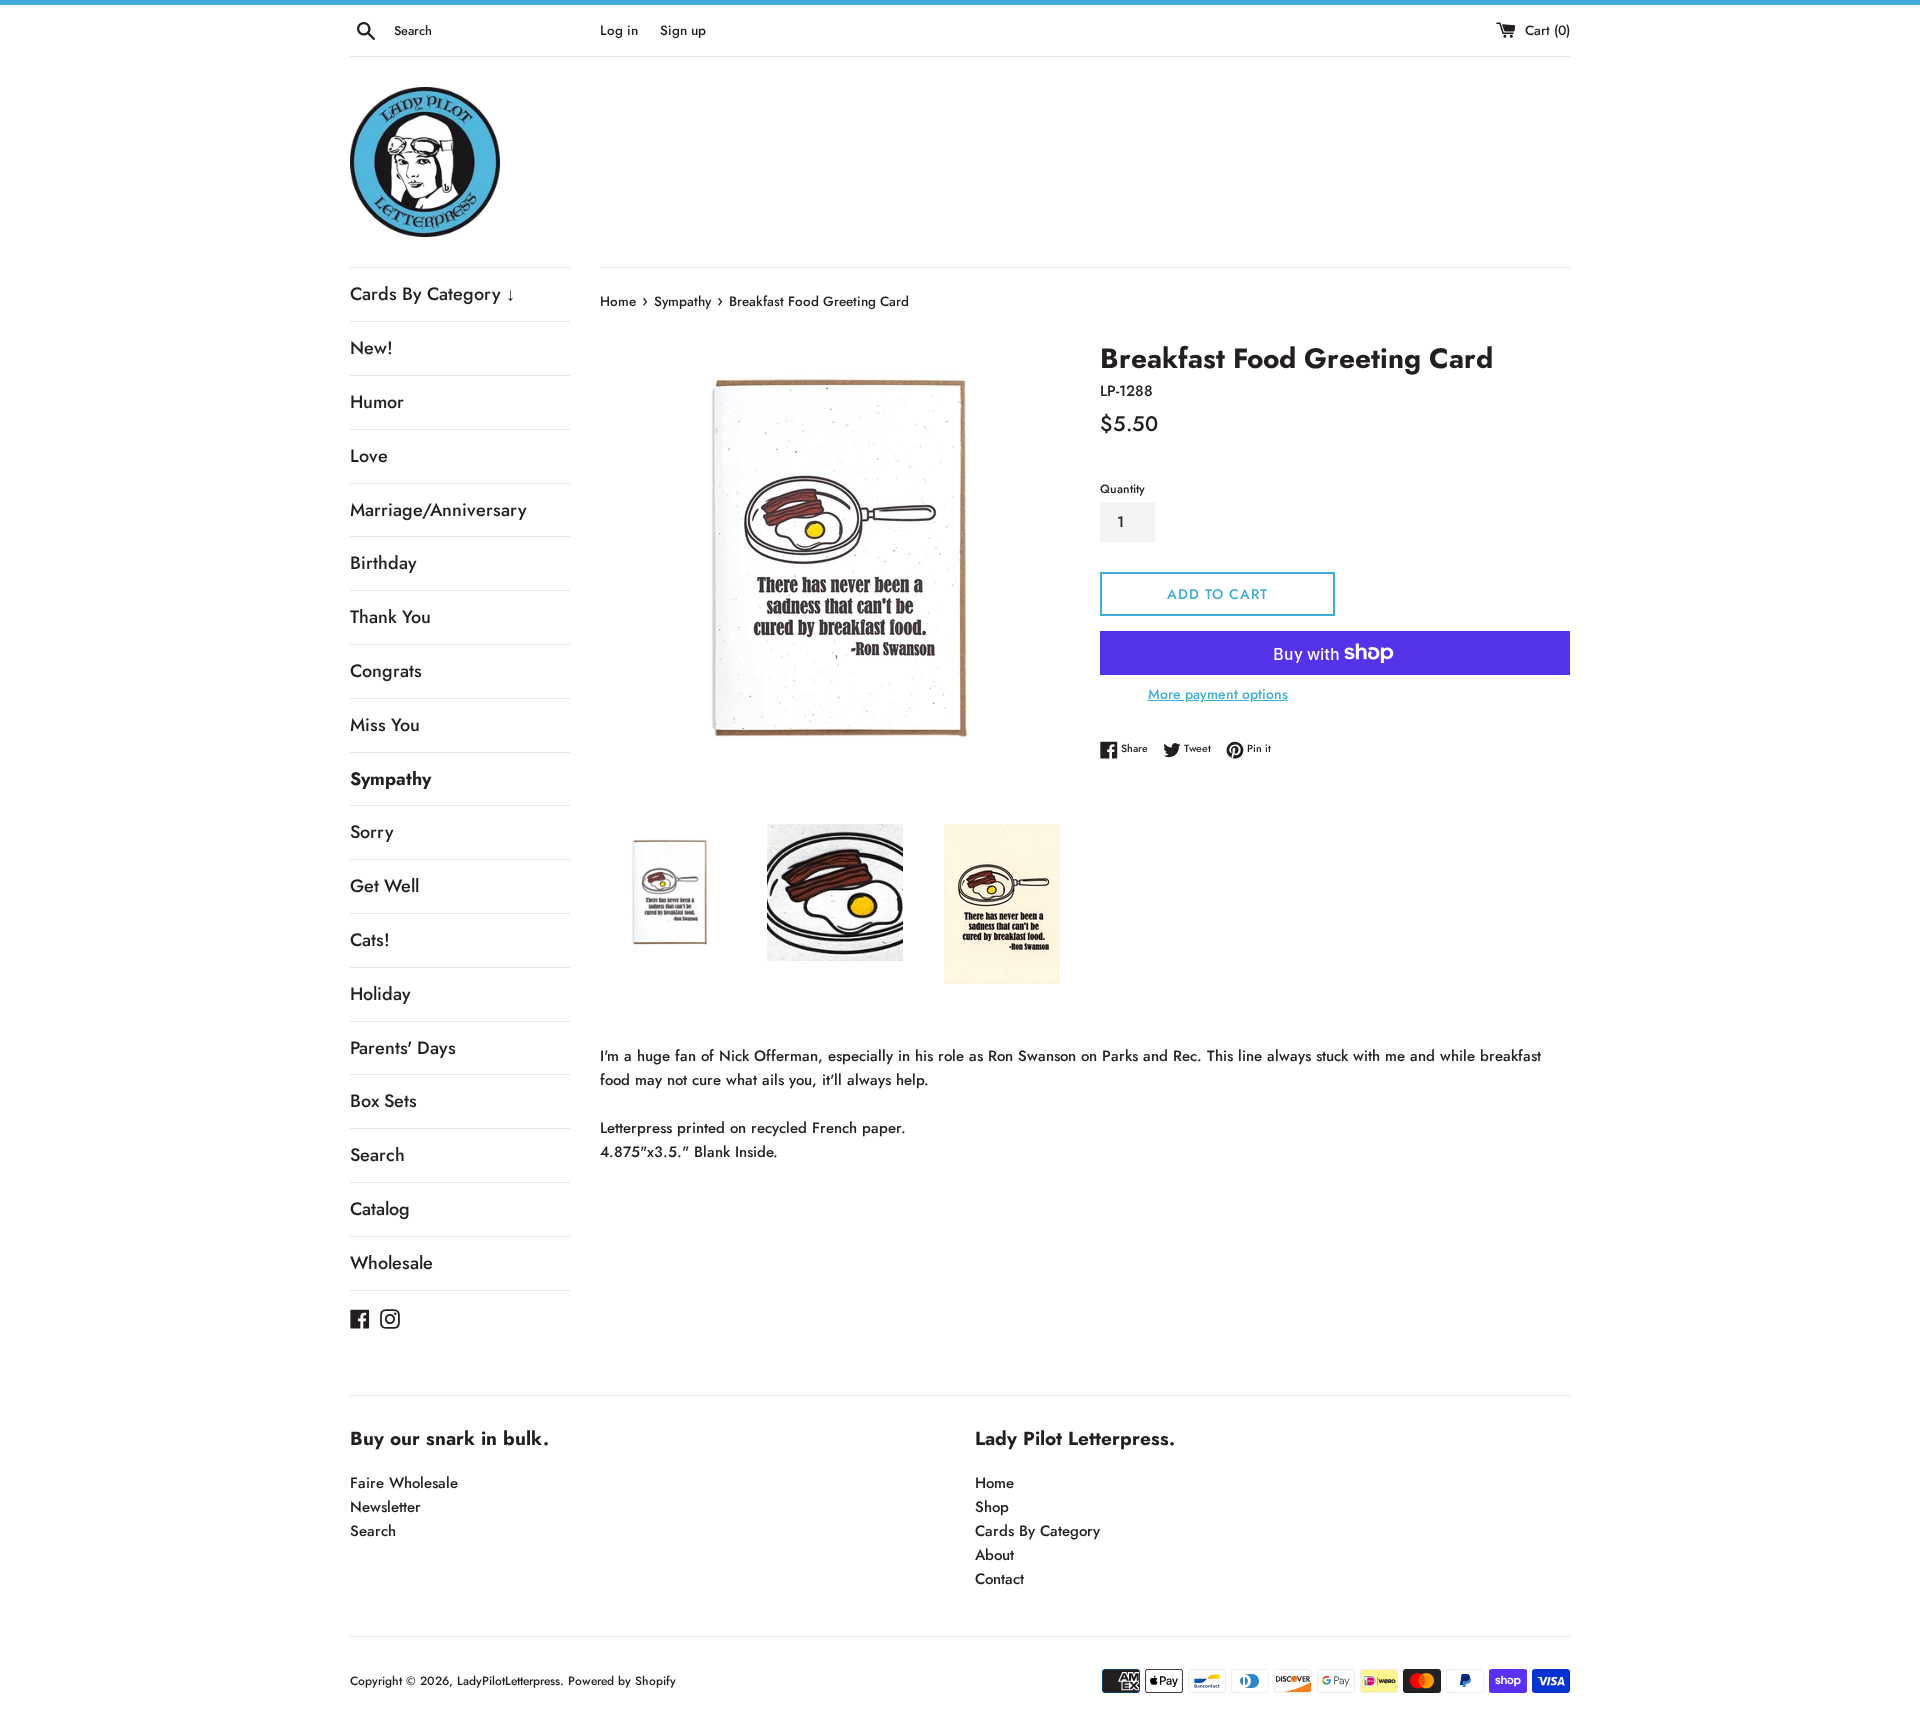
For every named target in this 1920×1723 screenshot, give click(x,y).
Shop (992, 1507)
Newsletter (385, 1507)
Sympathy (390, 779)
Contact (999, 1579)
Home (994, 1483)
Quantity (1122, 489)
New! (371, 348)
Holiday (380, 994)
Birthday (383, 563)
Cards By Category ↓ (432, 294)
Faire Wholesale (404, 1483)
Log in (619, 30)
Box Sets (383, 1101)
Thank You (390, 617)
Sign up (683, 30)
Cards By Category (1037, 1531)
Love (369, 456)
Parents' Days (403, 1048)
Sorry (372, 832)
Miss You (385, 725)
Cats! (370, 940)
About (994, 1555)
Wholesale (391, 1263)
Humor (377, 402)
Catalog (380, 1209)
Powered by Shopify (622, 1681)
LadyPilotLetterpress (508, 1681)
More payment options (1218, 694)
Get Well (384, 886)
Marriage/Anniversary (438, 510)
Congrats (386, 671)
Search (377, 1155)
